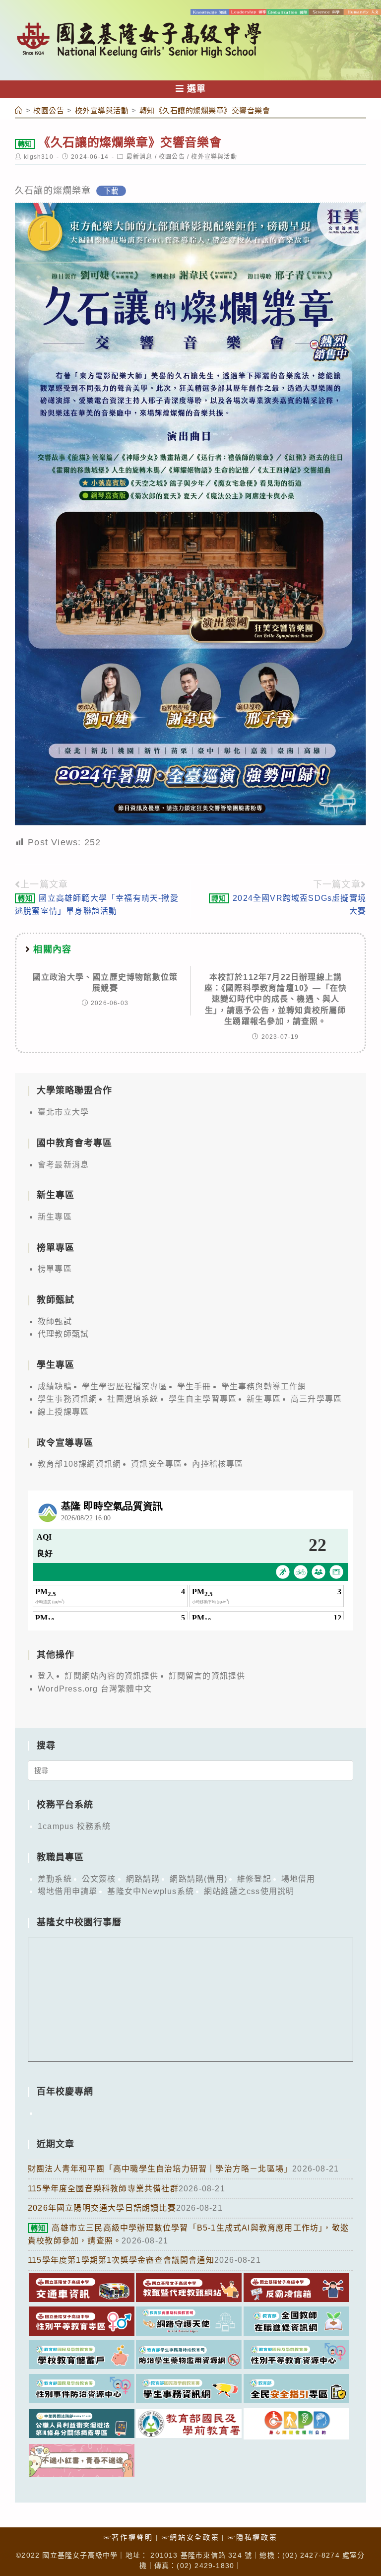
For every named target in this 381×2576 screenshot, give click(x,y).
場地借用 (298, 1879)
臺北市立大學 (63, 1112)
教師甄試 (55, 1322)
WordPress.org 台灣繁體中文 (95, 1689)
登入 (46, 1676)
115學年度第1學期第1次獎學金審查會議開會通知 (121, 2260)
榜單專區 (55, 1269)
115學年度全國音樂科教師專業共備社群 (103, 2189)
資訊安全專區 (157, 1464)
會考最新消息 (63, 1165)
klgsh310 (39, 157)
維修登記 (254, 1879)
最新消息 (140, 157)
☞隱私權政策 (253, 2537)
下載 (111, 191)
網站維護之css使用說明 (249, 1891)
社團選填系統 (133, 1399)
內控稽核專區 (218, 1464)
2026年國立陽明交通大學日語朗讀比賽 (102, 2208)
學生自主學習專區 (203, 1399)
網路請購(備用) (198, 1879)
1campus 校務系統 (74, 1826)
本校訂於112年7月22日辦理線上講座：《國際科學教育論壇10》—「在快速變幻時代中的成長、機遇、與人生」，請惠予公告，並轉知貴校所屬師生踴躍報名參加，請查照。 (276, 999)
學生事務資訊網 (67, 1399)
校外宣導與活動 (214, 157)
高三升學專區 (316, 1399)
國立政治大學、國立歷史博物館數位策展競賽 (105, 983)
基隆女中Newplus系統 (151, 1891)
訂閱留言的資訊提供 (207, 1676)
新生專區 (55, 1217)
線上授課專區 (63, 1412)
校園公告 (172, 157)
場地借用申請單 (67, 1891)
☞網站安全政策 (191, 2537)
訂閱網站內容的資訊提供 (111, 1676)
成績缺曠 (55, 1387)
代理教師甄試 (63, 1334)
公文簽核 (99, 1879)
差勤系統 (55, 1879)
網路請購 (143, 1879)
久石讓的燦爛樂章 (53, 191)
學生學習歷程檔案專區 (125, 1387)
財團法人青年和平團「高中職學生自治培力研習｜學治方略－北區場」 (160, 2169)
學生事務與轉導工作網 (264, 1387)
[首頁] (19, 110)
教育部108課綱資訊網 (79, 1464)
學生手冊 (194, 1387)
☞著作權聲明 (128, 2537)
